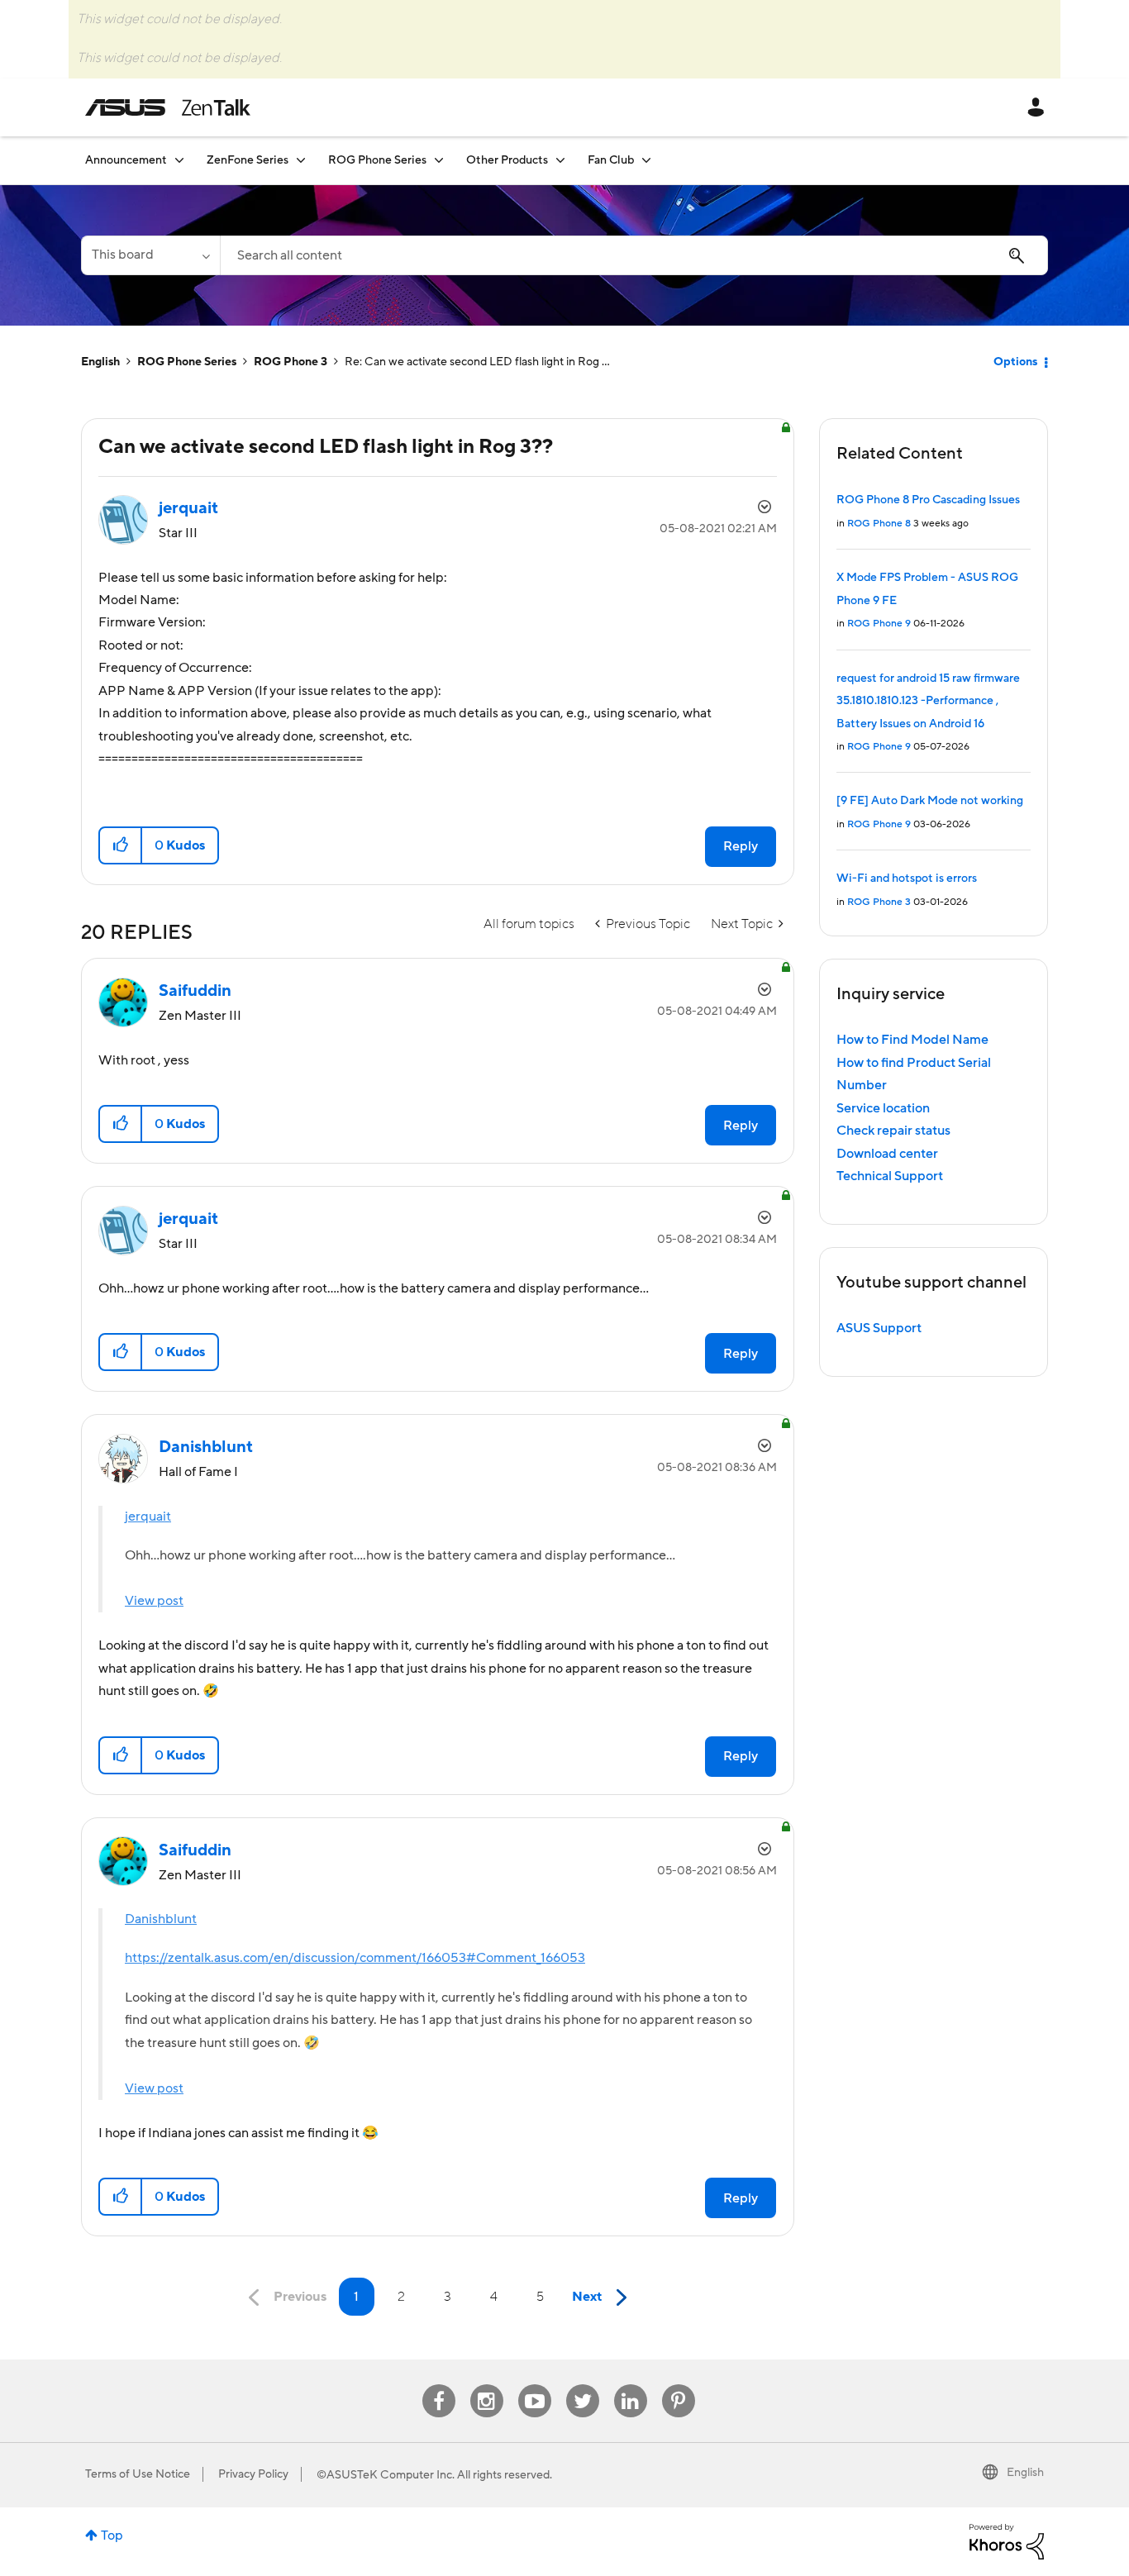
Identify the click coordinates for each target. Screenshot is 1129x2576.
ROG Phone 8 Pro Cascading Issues (928, 500)
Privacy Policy (253, 2474)
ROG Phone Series (187, 362)
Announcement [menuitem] (126, 160)
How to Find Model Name (912, 1040)
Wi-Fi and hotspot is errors (907, 879)
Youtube (535, 2385)
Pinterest (679, 2385)
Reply (741, 846)
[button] (121, 845)
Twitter (582, 2385)
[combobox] (634, 255)
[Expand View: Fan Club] (646, 160)
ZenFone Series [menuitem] (248, 160)
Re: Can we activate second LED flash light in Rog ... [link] (477, 362)
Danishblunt (161, 1919)
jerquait (148, 1517)
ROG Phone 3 (291, 362)
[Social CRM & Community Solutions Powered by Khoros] (1007, 2540)
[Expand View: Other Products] (560, 160)
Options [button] (1015, 362)
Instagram (486, 2385)
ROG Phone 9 (879, 624)
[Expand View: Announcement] (179, 160)
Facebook (439, 2385)
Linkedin (631, 2385)
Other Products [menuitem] (507, 160)
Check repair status (893, 1131)
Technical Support (890, 1176)
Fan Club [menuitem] (611, 160)
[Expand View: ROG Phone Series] (439, 160)
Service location (883, 1108)
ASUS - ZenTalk (168, 107)
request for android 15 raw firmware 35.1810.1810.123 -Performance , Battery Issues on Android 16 (928, 701)
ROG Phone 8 (879, 524)
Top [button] (112, 2536)
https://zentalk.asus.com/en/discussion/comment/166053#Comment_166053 (355, 1958)
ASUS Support (879, 1328)
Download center (887, 1154)
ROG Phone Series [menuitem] (377, 160)
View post (154, 1601)
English (100, 362)
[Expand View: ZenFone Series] (301, 160)
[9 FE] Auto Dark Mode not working (930, 801)
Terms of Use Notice (138, 2474)
